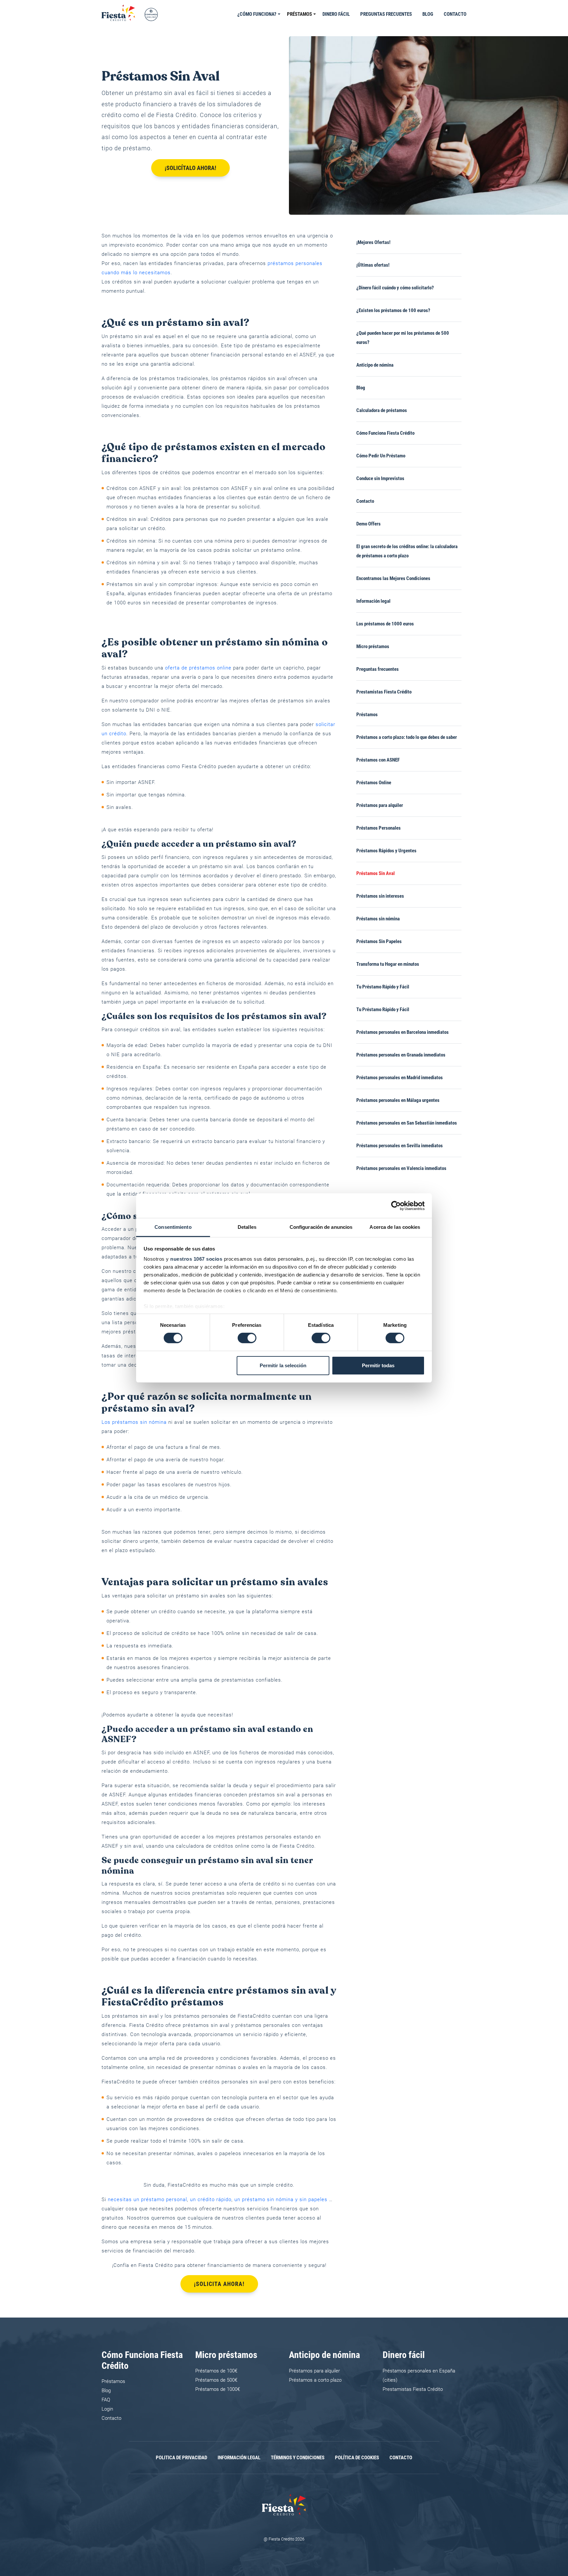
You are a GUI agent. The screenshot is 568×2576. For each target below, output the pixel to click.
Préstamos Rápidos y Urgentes (386, 851)
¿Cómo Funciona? (257, 14)
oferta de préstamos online (198, 668)
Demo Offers (368, 524)
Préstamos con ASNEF (378, 760)
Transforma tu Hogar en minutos (388, 964)
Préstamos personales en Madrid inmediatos (400, 1078)
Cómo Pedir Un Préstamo (381, 456)
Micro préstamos (373, 646)
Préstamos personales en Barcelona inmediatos (402, 1032)
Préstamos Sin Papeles (379, 941)
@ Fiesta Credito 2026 (284, 2539)
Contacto (455, 14)
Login (107, 2409)
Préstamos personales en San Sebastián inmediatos (407, 1123)
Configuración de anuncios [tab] (321, 1227)
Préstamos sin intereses (381, 896)
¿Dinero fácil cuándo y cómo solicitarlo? (395, 288)
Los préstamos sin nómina (134, 1422)
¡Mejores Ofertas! (373, 242)
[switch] (247, 1338)
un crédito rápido (211, 2199)
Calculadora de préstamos (382, 410)
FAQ (106, 2400)
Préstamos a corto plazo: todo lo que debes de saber (407, 737)
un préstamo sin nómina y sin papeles (281, 2199)
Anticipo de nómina (375, 365)
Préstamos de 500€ (216, 2380)
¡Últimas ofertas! (373, 265)
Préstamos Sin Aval (376, 873)
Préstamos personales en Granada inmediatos (401, 1055)
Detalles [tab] (247, 1227)
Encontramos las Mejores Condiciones (393, 578)
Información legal (373, 601)
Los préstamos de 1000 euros (385, 624)
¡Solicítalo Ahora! (190, 168)
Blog (428, 14)
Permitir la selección (283, 1365)
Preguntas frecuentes (386, 14)
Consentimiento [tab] (173, 1227)
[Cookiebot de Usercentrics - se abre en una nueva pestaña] (396, 1205)
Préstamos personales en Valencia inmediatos (401, 1168)
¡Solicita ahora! (219, 2284)
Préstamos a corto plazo (315, 2380)
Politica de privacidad (181, 2458)
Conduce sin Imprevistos (380, 478)
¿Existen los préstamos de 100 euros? (393, 310)
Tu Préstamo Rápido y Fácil (383, 987)
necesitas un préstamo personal (147, 2199)
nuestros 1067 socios (196, 1259)
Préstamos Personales (379, 828)
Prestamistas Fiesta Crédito (384, 692)
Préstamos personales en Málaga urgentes (398, 1100)
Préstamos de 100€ (216, 2371)
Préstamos (299, 14)
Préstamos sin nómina (378, 919)
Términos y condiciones (298, 2458)
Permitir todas (378, 1365)
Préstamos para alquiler (380, 805)
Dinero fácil (336, 14)
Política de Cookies (357, 2458)
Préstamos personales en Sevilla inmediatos (400, 1146)
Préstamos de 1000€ (218, 2389)
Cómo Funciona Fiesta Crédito (385, 433)
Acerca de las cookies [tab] (395, 1227)
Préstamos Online (374, 783)
